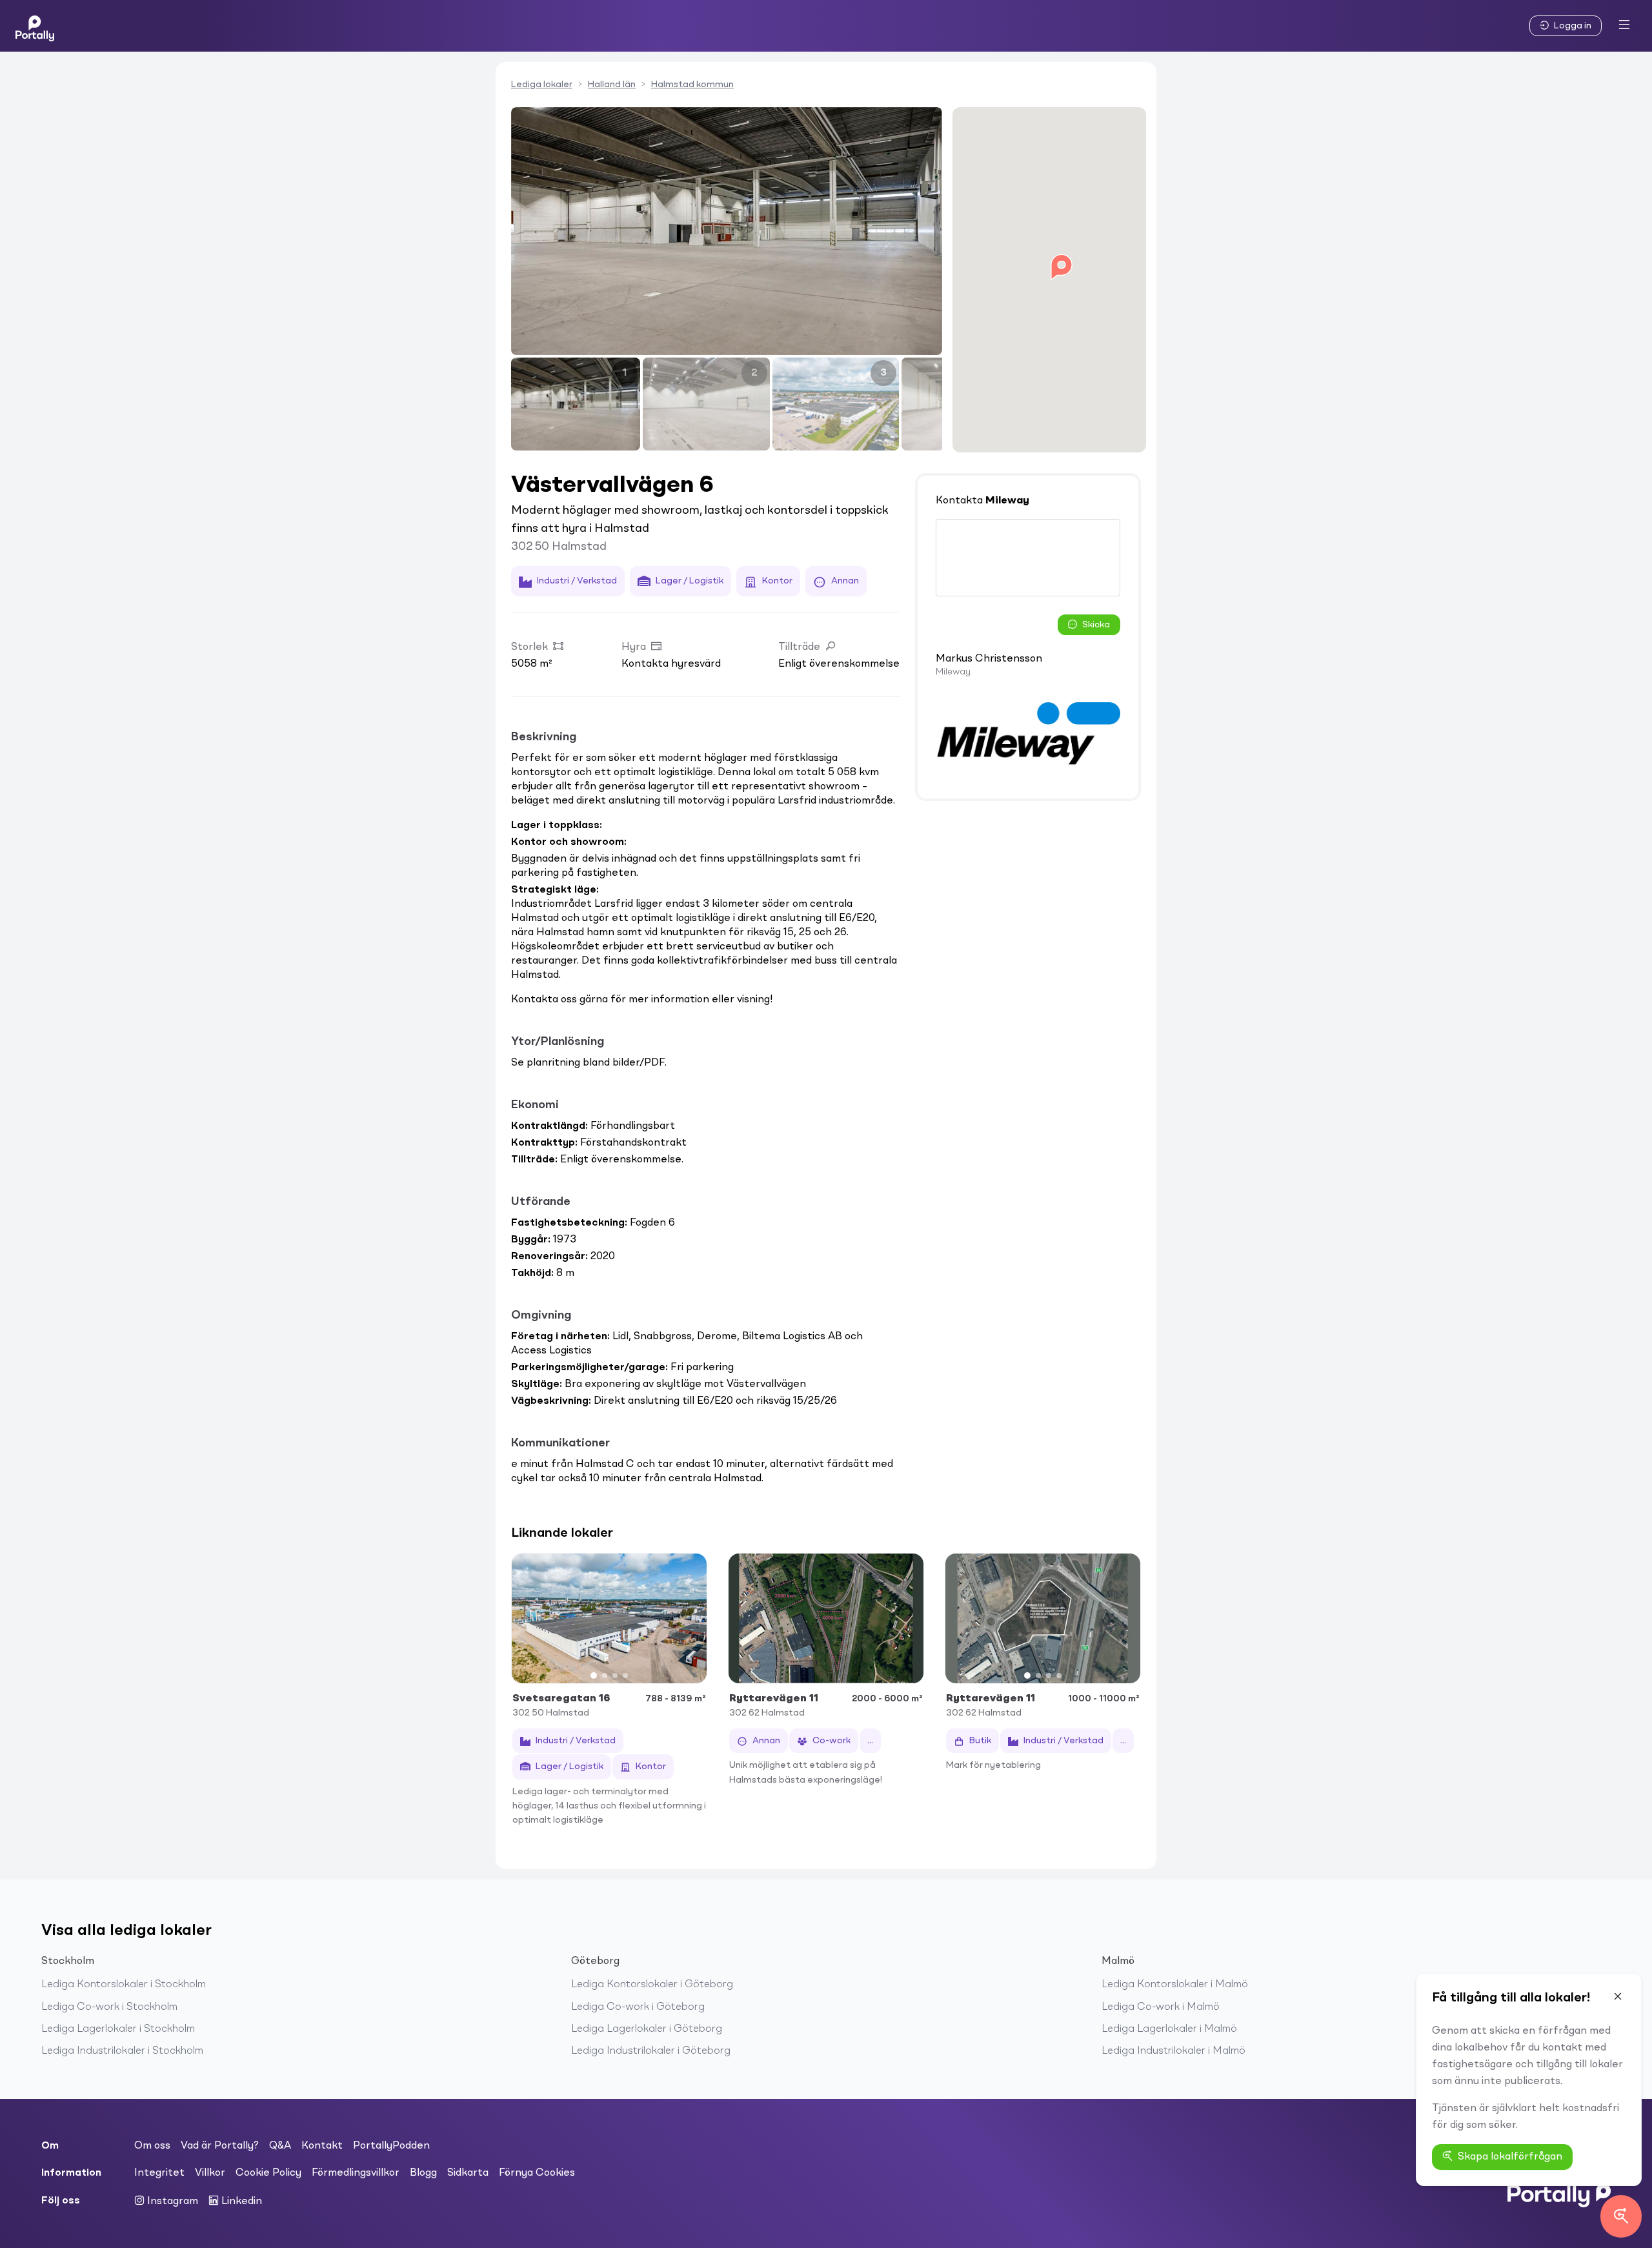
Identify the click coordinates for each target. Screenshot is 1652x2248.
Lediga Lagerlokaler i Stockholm (118, 2029)
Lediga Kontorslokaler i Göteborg (652, 1985)
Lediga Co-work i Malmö (1161, 2007)
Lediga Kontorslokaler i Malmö (1175, 1985)
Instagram (171, 2202)
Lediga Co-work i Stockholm (109, 2007)
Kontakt (322, 2146)
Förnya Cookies (537, 2173)
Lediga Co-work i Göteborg (638, 2007)
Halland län (612, 85)
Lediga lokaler (542, 85)
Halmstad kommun (692, 85)
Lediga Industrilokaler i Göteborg (651, 2051)
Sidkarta (468, 2173)
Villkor (210, 2173)
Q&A (280, 2146)
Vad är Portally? (220, 2146)
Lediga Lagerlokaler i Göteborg (647, 2029)
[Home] (35, 26)
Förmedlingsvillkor (356, 2173)
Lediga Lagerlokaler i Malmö (1169, 2029)
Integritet (159, 2173)
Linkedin (240, 2202)
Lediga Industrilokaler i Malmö (1174, 2051)
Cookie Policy (268, 2173)
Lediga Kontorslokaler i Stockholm (124, 1985)
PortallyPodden (391, 2146)
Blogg (423, 2173)
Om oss (152, 2146)
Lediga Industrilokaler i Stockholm (122, 2051)
